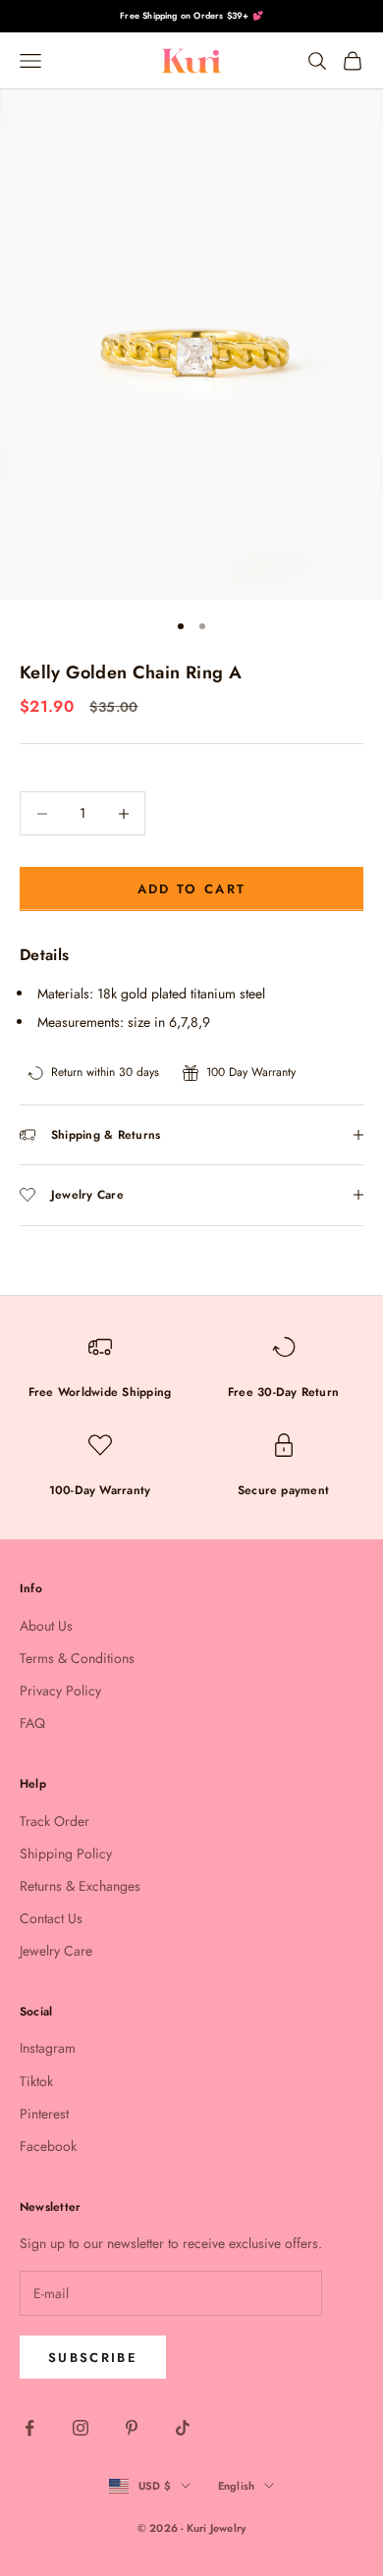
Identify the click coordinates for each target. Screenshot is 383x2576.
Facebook (48, 2146)
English (237, 2486)
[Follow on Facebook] (29, 2428)
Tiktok (36, 2081)
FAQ (32, 1723)
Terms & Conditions (77, 1658)
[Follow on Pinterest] (132, 2428)
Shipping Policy (66, 1853)
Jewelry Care (56, 1951)
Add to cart (192, 889)
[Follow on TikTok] (183, 2428)
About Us (46, 1626)
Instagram (48, 2048)
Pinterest (44, 2114)
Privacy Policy (60, 1690)
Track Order (55, 1821)
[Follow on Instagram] (81, 2428)
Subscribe (93, 2358)
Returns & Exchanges (80, 1886)
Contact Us (51, 1918)
